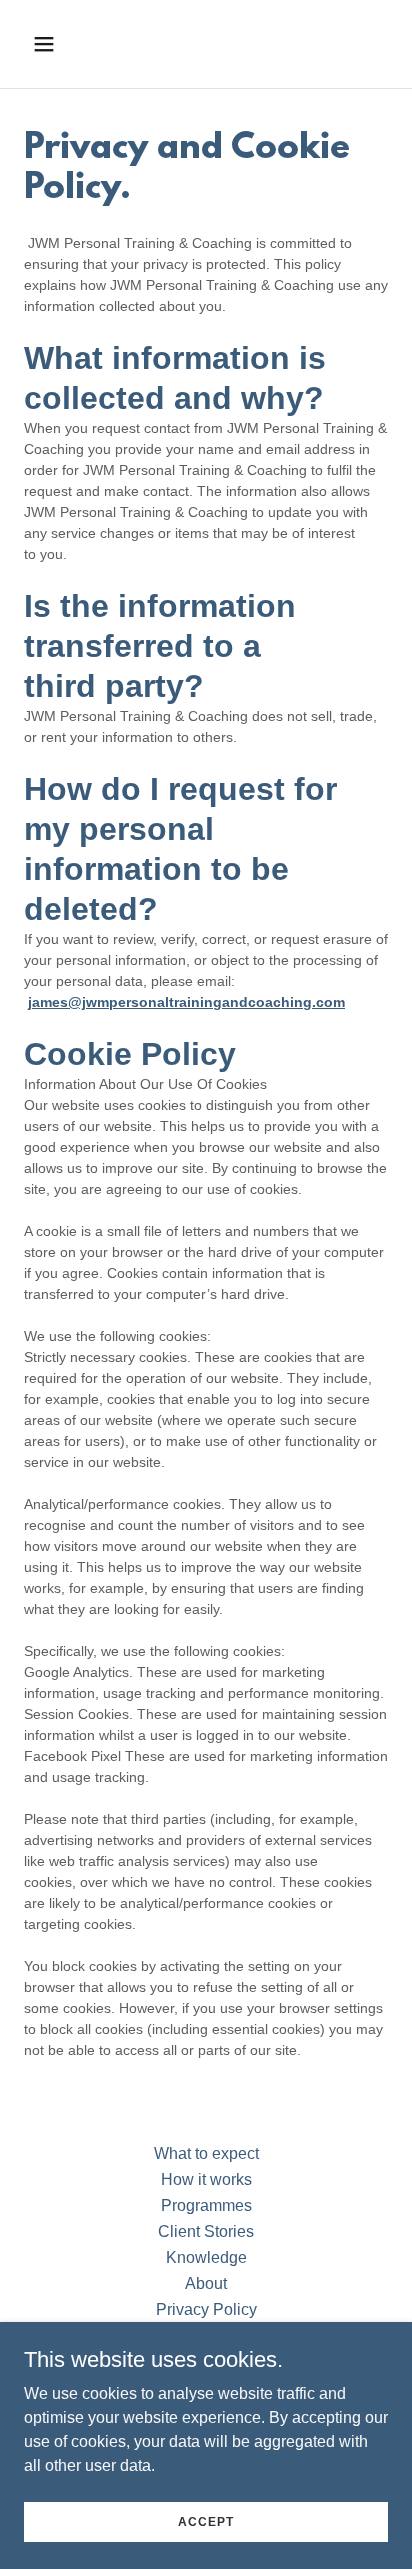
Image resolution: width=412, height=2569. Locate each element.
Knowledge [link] (206, 2257)
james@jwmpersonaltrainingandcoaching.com (186, 1002)
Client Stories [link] (206, 2231)
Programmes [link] (206, 2205)
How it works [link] (206, 2179)
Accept (206, 2521)
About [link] (206, 2283)
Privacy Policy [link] (206, 2309)
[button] (65, 44)
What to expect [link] (206, 2153)
